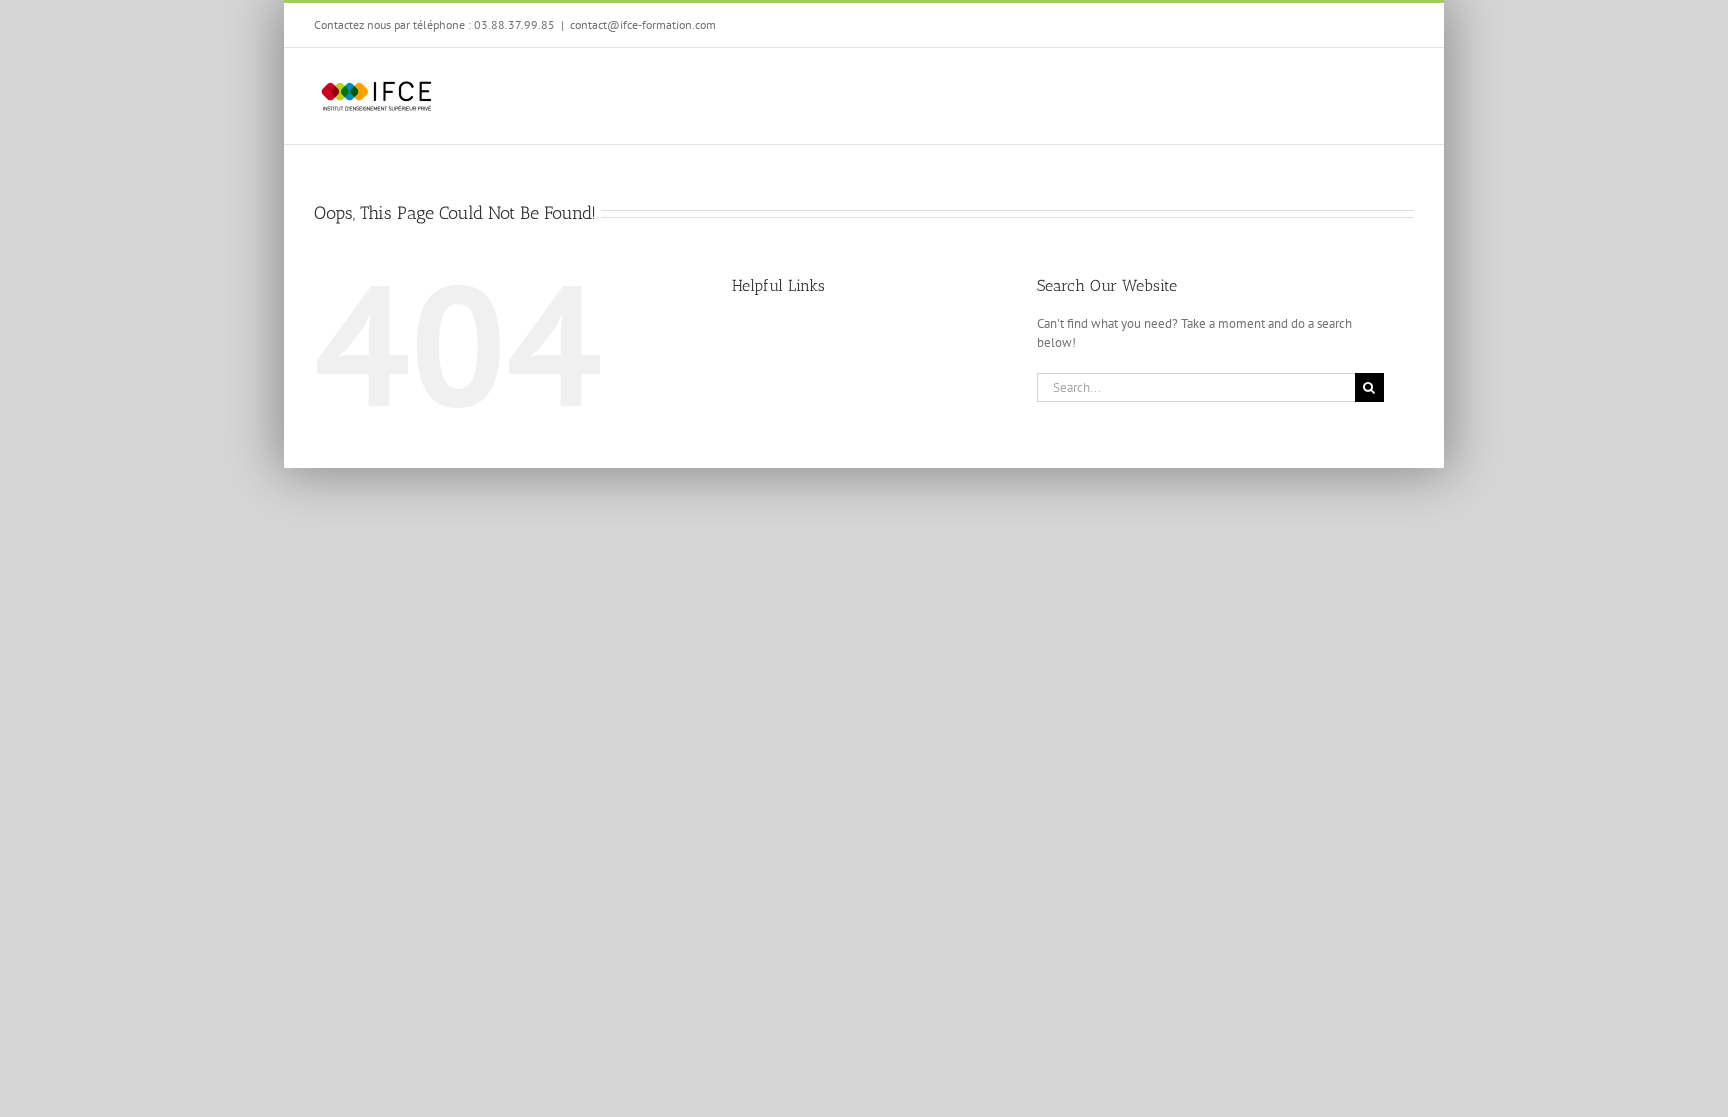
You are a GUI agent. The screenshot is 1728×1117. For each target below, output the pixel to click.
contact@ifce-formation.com (643, 24)
